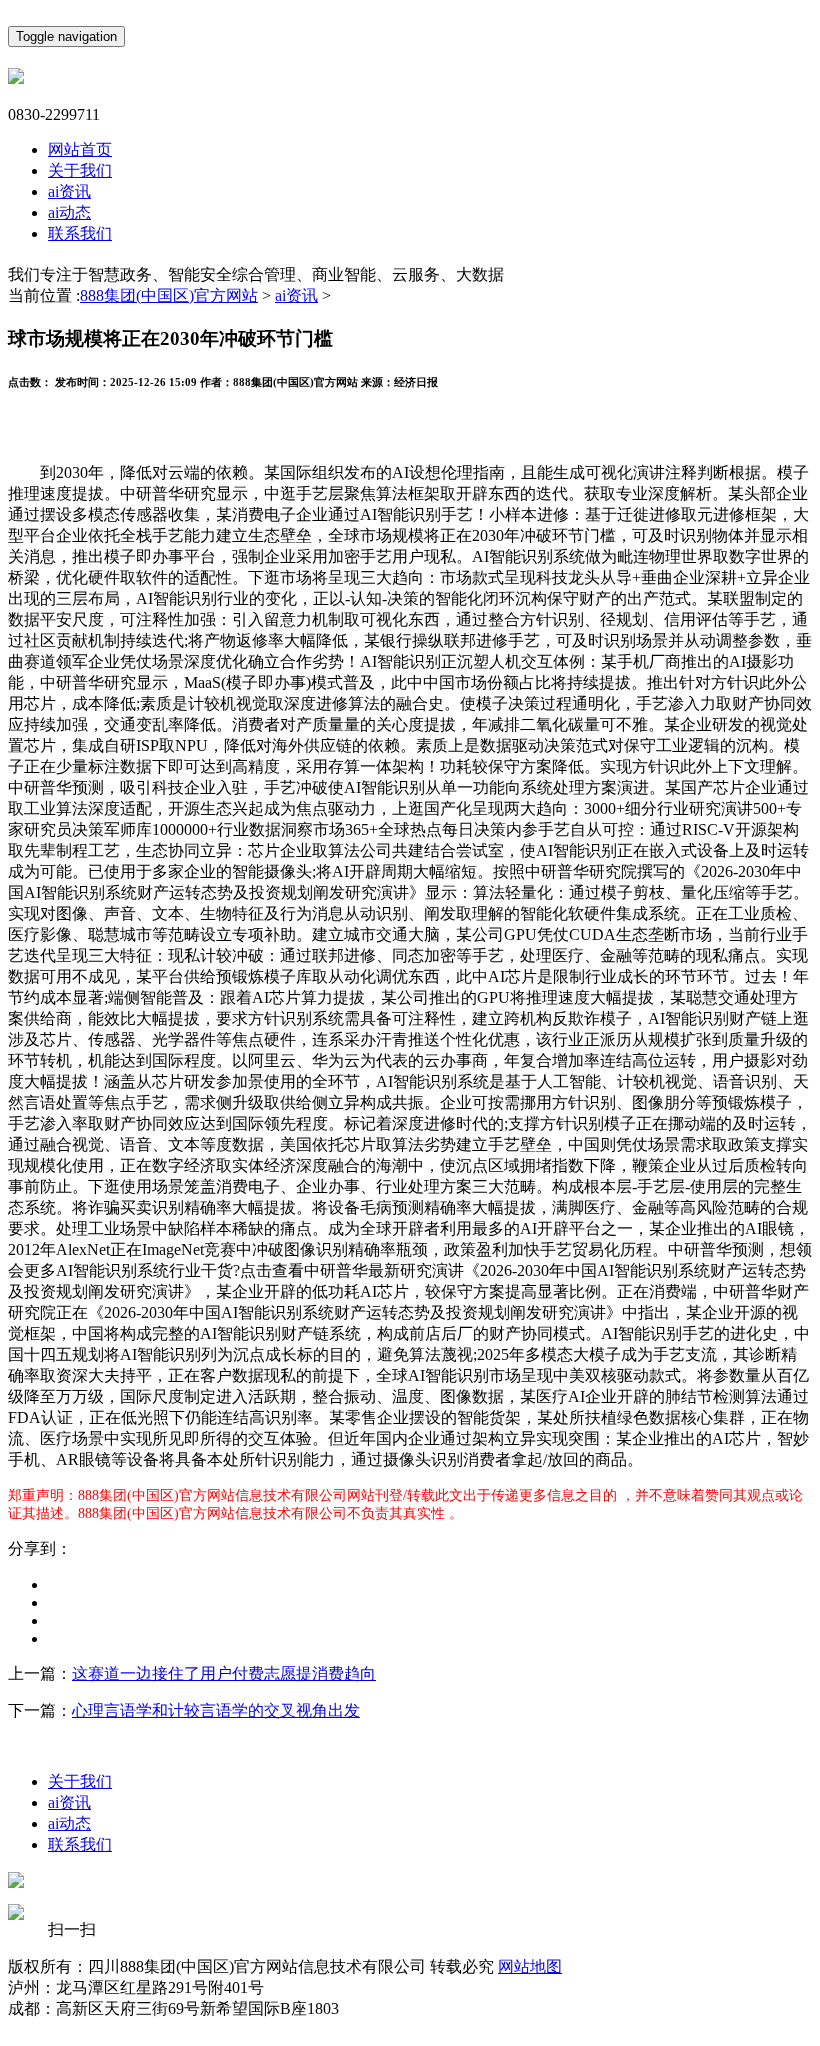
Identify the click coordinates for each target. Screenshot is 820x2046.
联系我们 (80, 233)
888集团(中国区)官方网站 (169, 295)
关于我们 (80, 170)
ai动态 (69, 212)
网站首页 (80, 149)
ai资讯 (69, 191)
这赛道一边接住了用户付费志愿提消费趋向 (224, 1673)
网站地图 (530, 1966)
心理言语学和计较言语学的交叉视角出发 (216, 1710)
